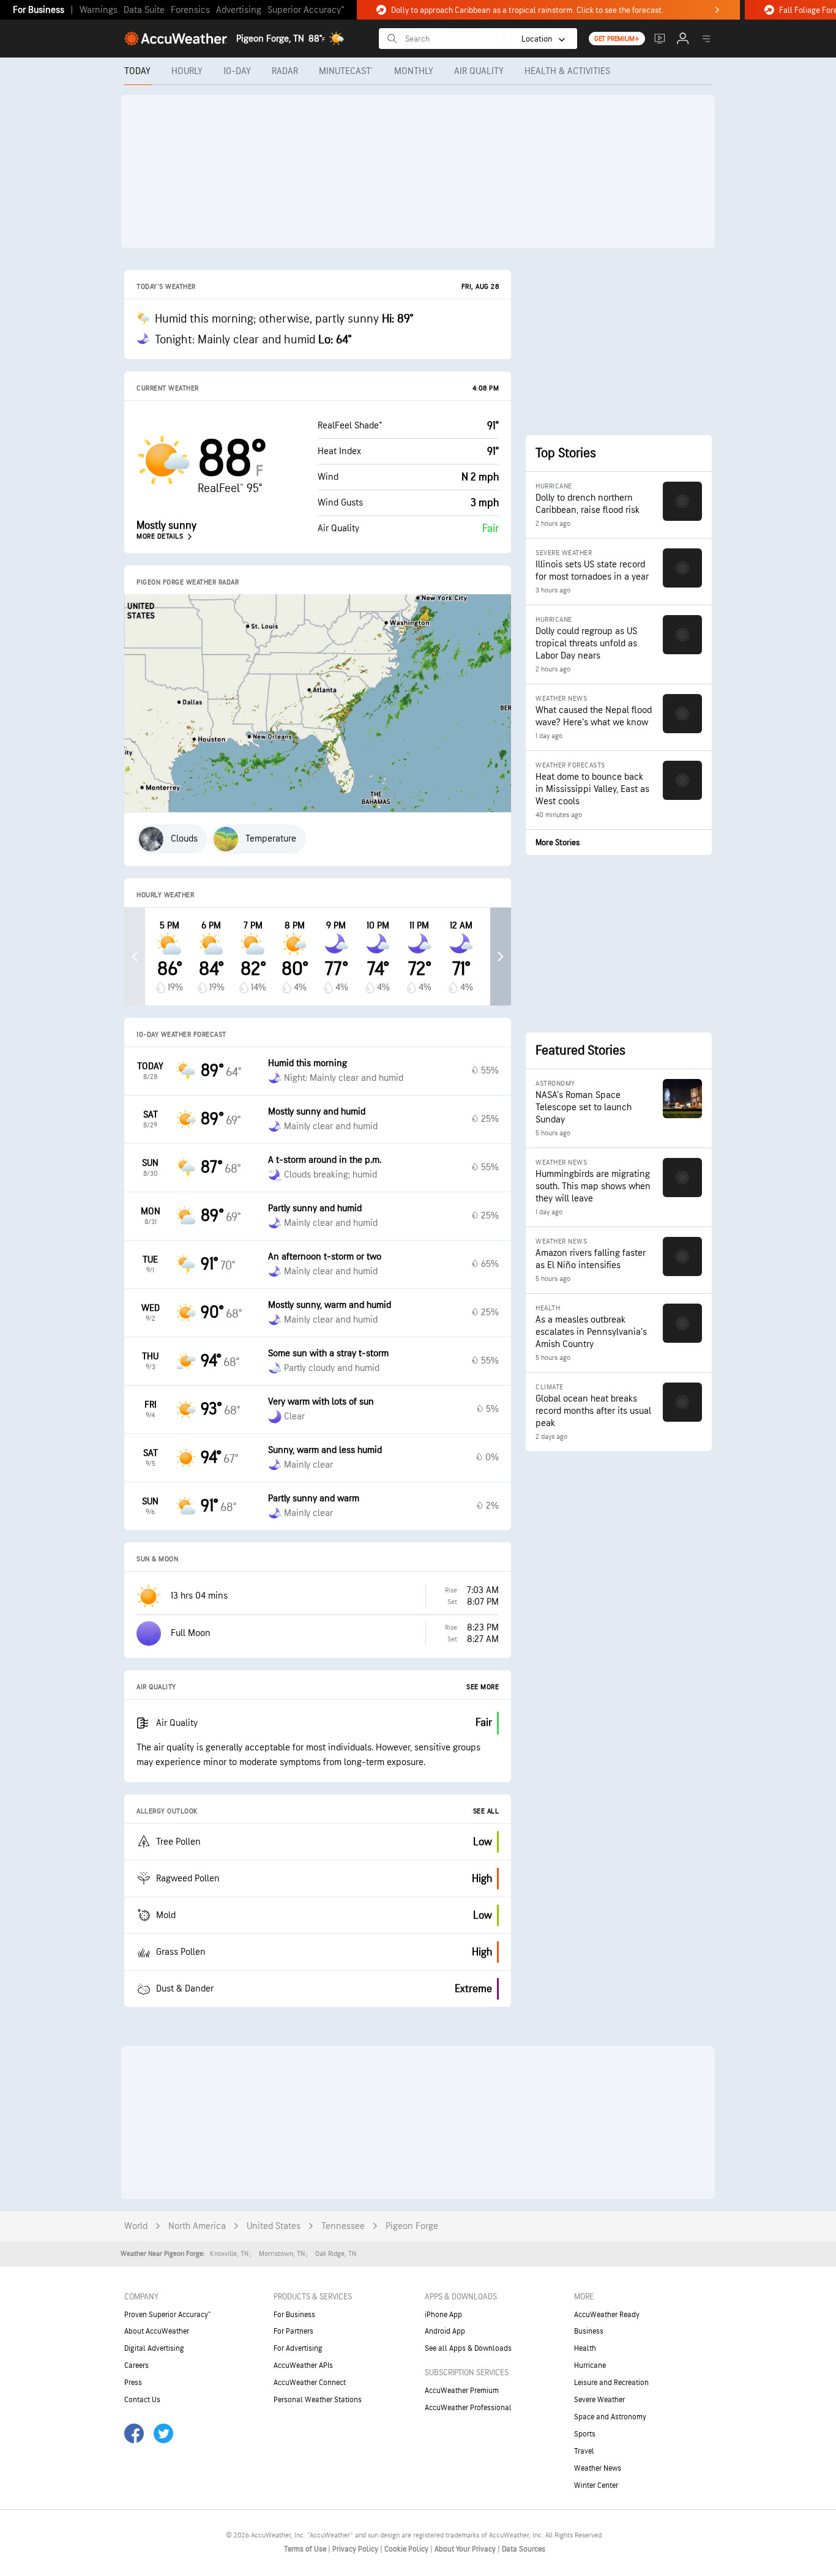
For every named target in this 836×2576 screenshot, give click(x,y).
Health (585, 2348)
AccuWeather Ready (607, 2315)
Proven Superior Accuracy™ (167, 2315)
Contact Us (142, 2400)
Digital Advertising (154, 2348)
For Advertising (298, 2348)
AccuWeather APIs (303, 2365)
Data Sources (524, 2549)
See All (486, 1811)
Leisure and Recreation (611, 2383)
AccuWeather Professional (468, 2408)
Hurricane (590, 2365)
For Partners (293, 2331)
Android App (445, 2331)
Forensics (190, 10)
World (136, 2226)
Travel (584, 2451)
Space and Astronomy (610, 2417)
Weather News (598, 2468)
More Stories (558, 842)
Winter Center (596, 2485)
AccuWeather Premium (462, 2391)
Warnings (99, 10)
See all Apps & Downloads (468, 2348)
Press (133, 2383)
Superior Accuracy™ (306, 10)
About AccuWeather (157, 2331)
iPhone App (443, 2315)
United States (274, 2226)
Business (589, 2331)
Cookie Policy (407, 2549)
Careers (136, 2365)
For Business (39, 10)
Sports (585, 2434)
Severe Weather (599, 2400)
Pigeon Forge (412, 2226)
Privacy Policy (356, 2549)
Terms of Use (306, 2549)
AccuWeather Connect (310, 2383)
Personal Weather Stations (318, 2400)
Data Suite (144, 10)
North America (197, 2226)
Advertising (239, 10)
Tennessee (343, 2226)
